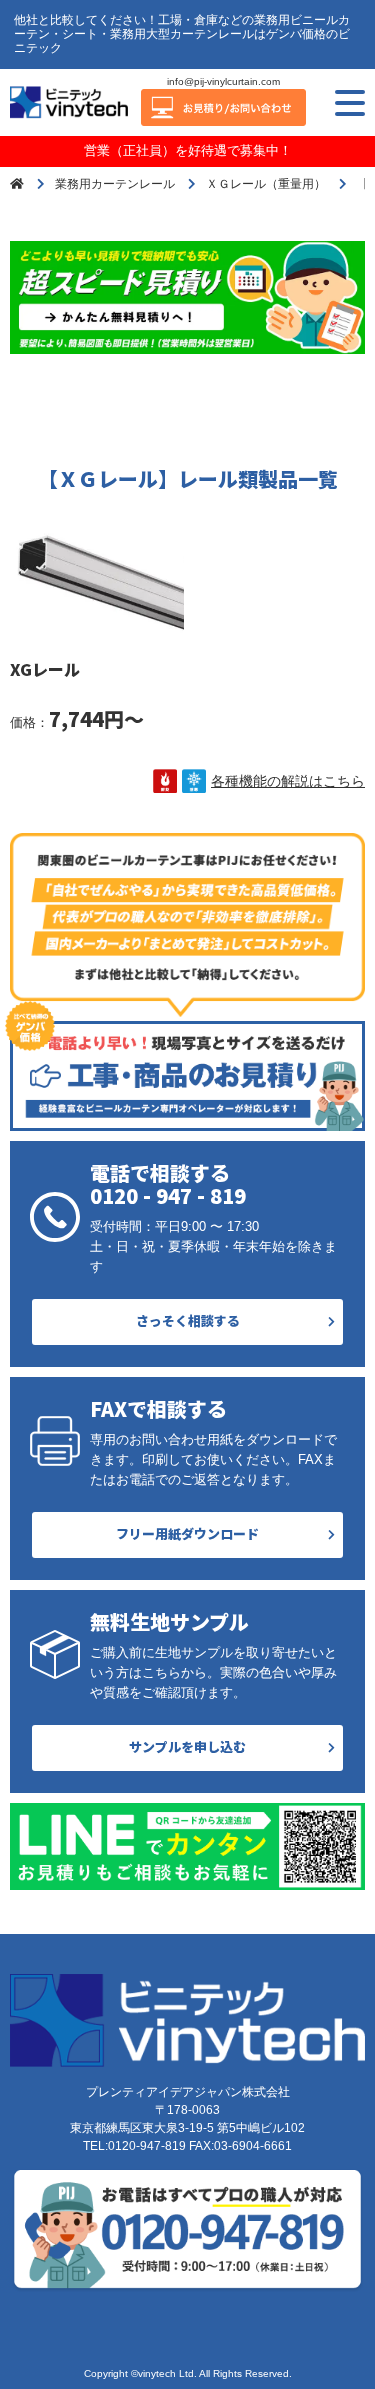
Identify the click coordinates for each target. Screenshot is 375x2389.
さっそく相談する (188, 1320)
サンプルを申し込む (187, 1746)
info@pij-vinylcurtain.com (223, 81)
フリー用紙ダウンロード (187, 1533)
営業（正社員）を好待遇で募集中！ (188, 150)
